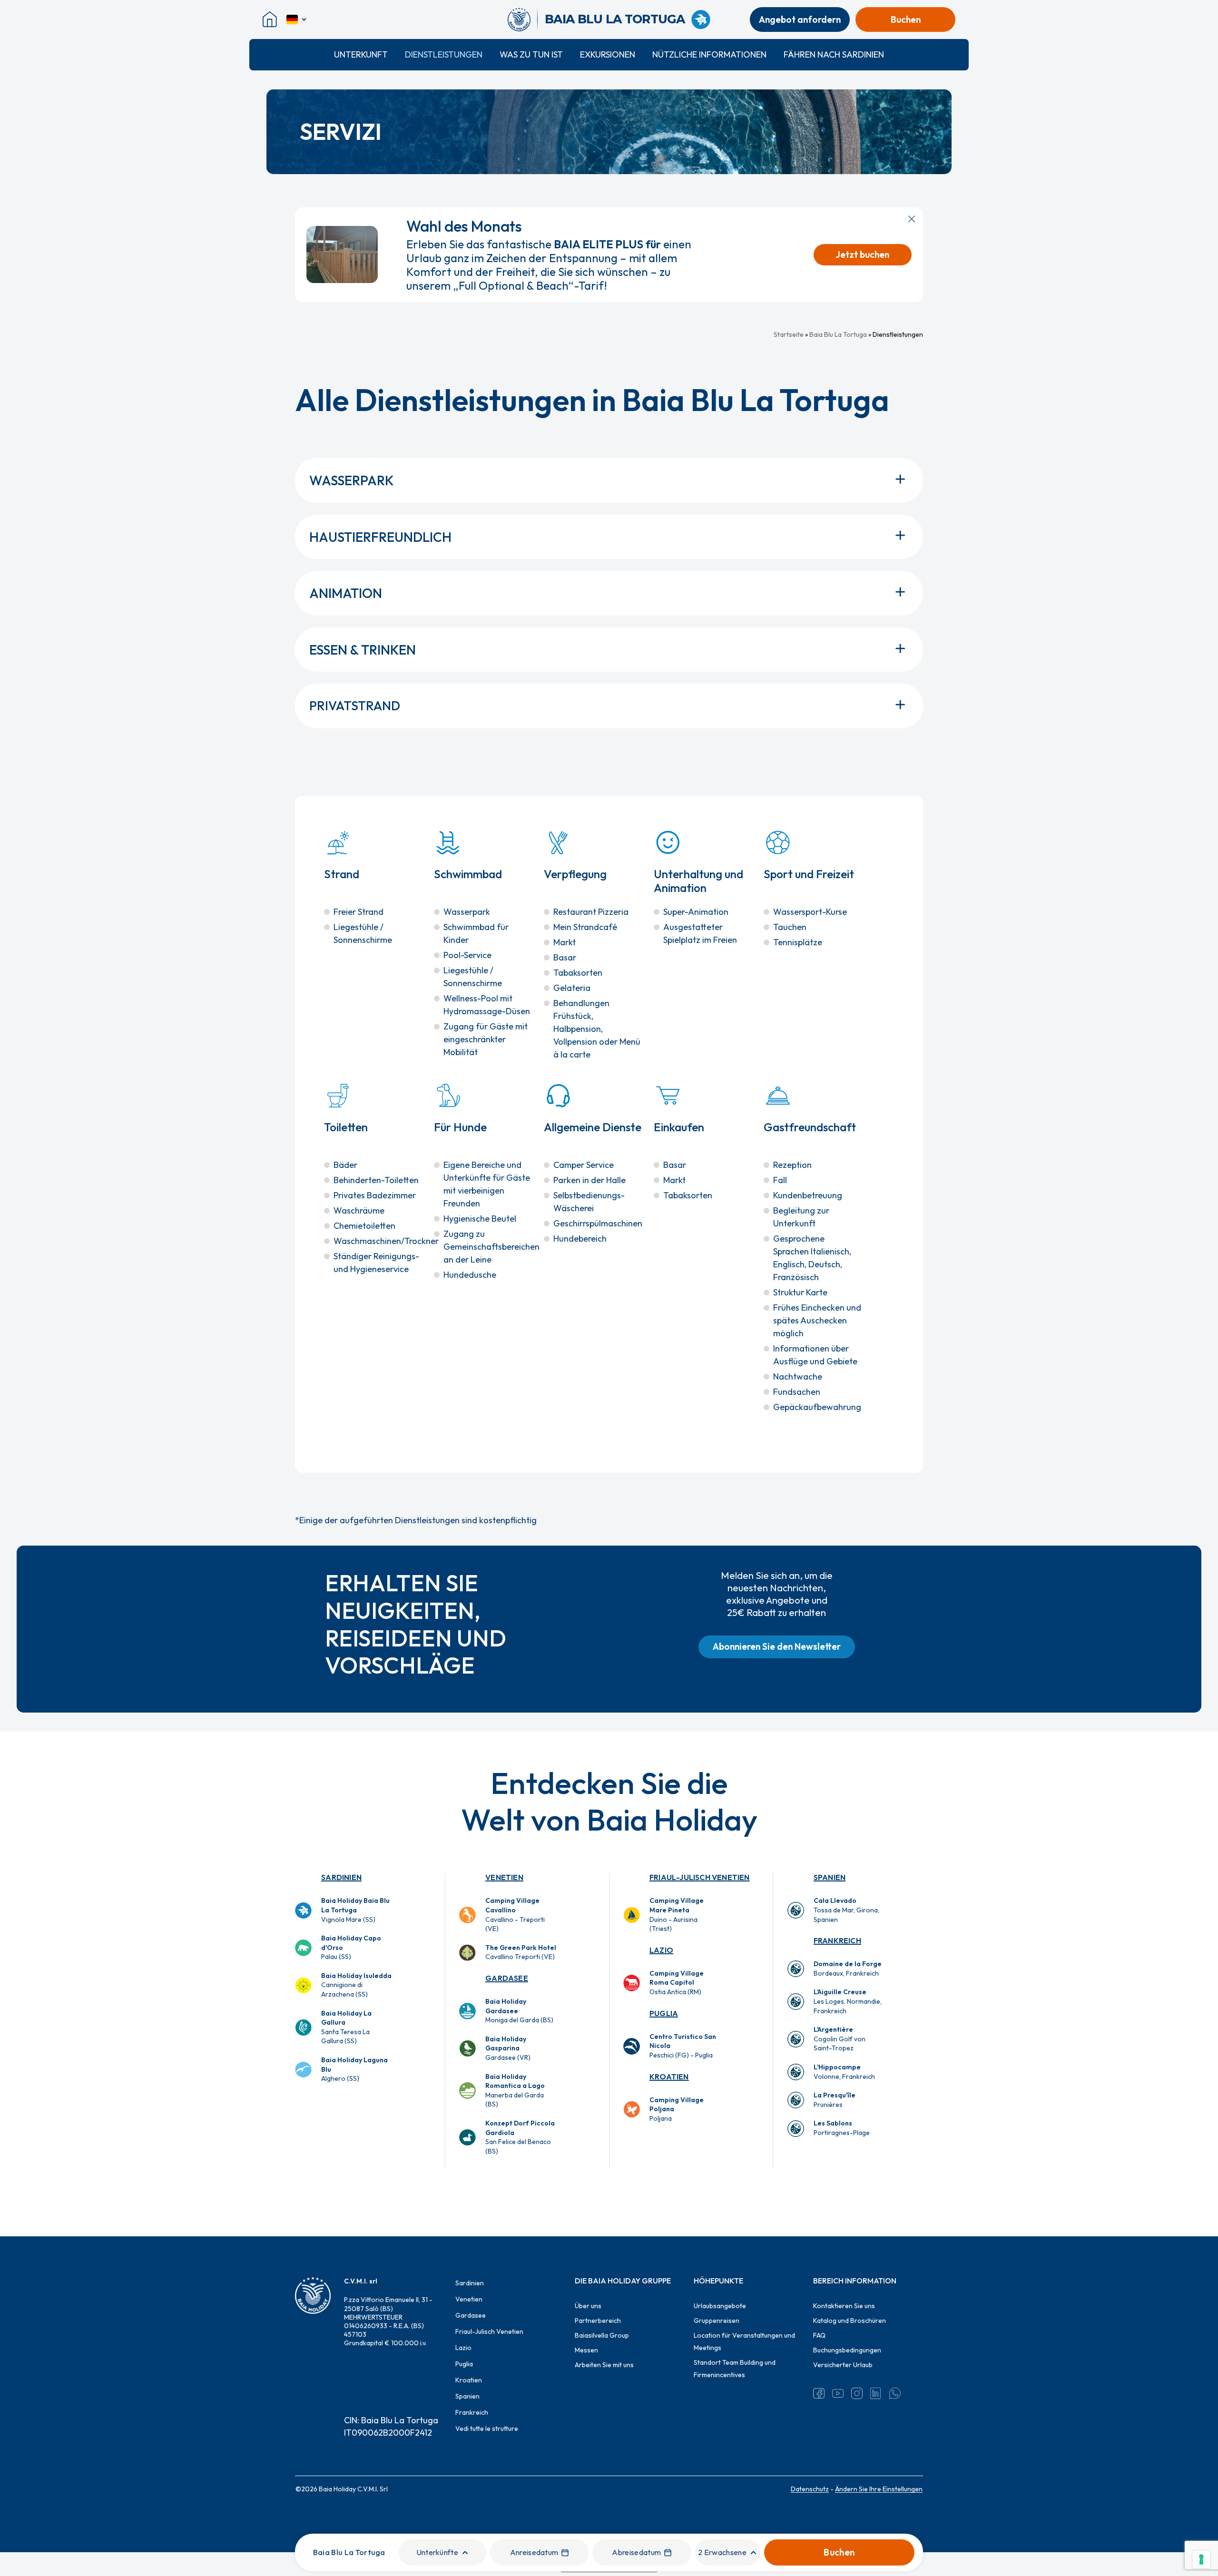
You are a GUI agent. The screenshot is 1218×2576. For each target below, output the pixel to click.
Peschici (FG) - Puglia (683, 2046)
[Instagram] (857, 2393)
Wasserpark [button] (352, 480)
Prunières (835, 2100)
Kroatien (669, 2076)
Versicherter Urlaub (843, 2365)
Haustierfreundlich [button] (380, 537)
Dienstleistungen (444, 54)
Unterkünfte (437, 2552)
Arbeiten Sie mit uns (604, 2365)
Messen (586, 2350)
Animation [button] (346, 593)
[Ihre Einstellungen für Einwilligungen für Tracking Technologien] (1201, 2559)
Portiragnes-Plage (842, 2128)
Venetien (504, 1877)
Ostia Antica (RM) (677, 1983)
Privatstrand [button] (355, 706)
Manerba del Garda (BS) (515, 2091)
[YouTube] (838, 2393)
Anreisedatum (534, 2552)
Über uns (588, 2306)
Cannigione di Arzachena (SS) (356, 1985)
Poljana (677, 2109)
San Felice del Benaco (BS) (520, 2137)
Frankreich (837, 1940)
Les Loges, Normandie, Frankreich (848, 2001)
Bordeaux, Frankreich (848, 1969)
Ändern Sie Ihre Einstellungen (879, 2489)
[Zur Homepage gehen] (523, 20)
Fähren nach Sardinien (834, 54)
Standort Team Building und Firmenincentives (735, 2369)
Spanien (830, 1877)
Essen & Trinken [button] (363, 650)
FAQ (819, 2335)
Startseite (789, 334)
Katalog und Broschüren (850, 2321)
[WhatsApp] (895, 2393)
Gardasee (507, 1978)
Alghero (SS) (354, 2069)
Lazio (661, 1950)
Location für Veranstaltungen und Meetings (744, 2341)
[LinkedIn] (876, 2393)
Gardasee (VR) (508, 2048)
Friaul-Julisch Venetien (700, 1877)
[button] (777, 1647)
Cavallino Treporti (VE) (521, 1952)
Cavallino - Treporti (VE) (515, 1915)
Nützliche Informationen (709, 54)
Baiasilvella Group (602, 2335)
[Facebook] (819, 2393)
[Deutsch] (297, 20)
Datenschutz (810, 2489)
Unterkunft (361, 54)
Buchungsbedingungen (847, 2350)
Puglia (664, 2013)
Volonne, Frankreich (844, 2072)
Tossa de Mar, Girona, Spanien (846, 1910)
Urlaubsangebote (720, 2306)
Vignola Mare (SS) (355, 1910)
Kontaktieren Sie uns (844, 2306)
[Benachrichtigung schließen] (912, 219)
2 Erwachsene (722, 2552)
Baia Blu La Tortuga (838, 334)
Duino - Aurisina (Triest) (677, 1915)
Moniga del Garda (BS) (519, 2011)
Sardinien (341, 1877)
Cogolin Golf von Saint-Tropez (840, 2039)
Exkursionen (608, 54)
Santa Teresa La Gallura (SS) (346, 2027)
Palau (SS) (351, 1947)
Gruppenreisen (717, 2321)
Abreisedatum (636, 2552)
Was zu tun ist (531, 54)
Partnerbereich (598, 2321)
